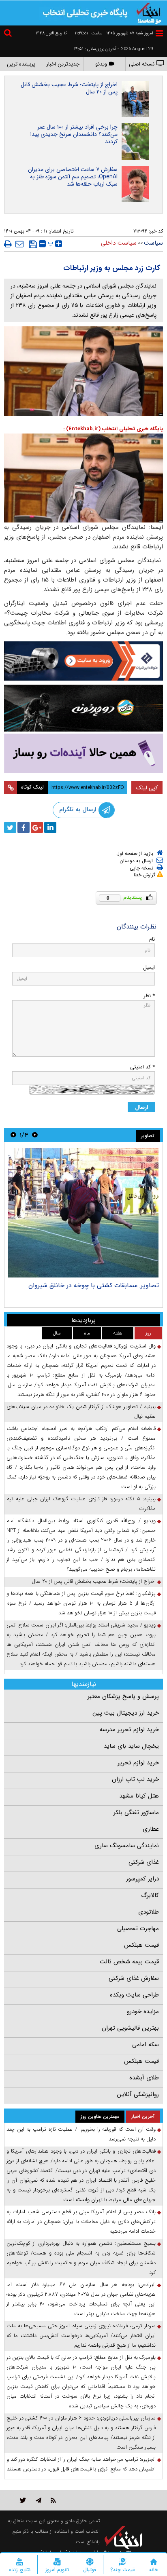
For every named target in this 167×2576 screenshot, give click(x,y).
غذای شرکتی (144, 1862)
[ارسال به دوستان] (19, 244)
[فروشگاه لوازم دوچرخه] (83, 708)
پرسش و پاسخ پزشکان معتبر (123, 1696)
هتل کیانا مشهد (139, 1796)
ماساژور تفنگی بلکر (136, 1813)
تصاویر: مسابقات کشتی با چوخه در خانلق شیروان (94, 1285)
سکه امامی (146, 2045)
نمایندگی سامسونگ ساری (127, 1846)
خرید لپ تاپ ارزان (135, 1779)
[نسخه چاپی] (8, 244)
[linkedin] (50, 827)
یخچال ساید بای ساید (131, 1746)
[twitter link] (23, 2500)
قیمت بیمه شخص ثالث (129, 1962)
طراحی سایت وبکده (134, 1995)
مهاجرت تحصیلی (138, 1929)
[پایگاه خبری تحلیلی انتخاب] (149, 13)
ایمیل (149, 968)
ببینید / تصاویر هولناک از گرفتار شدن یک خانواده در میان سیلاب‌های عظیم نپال (81, 1412)
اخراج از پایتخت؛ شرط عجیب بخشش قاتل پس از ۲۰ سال (69, 88)
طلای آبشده (144, 2078)
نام (152, 939)
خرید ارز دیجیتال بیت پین (126, 1713)
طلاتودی (149, 1912)
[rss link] (53, 2500)
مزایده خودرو (143, 2011)
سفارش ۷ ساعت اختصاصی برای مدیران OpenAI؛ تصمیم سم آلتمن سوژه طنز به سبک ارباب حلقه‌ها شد (73, 177)
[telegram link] (39, 2500)
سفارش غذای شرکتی (134, 1978)
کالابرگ (150, 1895)
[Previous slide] (35, 1135)
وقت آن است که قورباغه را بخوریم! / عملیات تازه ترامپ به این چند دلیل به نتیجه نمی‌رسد (81, 2134)
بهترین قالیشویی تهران (130, 2028)
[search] (9, 34)
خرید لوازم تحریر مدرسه (129, 1730)
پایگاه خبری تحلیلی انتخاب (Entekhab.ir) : (113, 429)
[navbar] (159, 33)
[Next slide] (13, 1135)
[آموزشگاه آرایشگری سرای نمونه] (83, 753)
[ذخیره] (33, 244)
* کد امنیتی (142, 1067)
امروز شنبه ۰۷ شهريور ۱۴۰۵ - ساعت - (112, 33)
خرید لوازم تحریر (138, 1763)
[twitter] (10, 827)
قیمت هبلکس (141, 1945)
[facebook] (24, 827)
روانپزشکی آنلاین (138, 2094)
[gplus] (37, 827)
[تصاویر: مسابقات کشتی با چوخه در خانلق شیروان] (83, 1213)
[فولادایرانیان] (83, 661)
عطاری (151, 1829)
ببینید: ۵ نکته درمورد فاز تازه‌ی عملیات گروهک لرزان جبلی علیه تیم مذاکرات (81, 1504)
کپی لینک (147, 788)
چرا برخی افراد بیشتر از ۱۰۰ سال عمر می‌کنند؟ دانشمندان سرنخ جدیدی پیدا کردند (74, 134)
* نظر (149, 996)
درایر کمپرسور (142, 1879)
